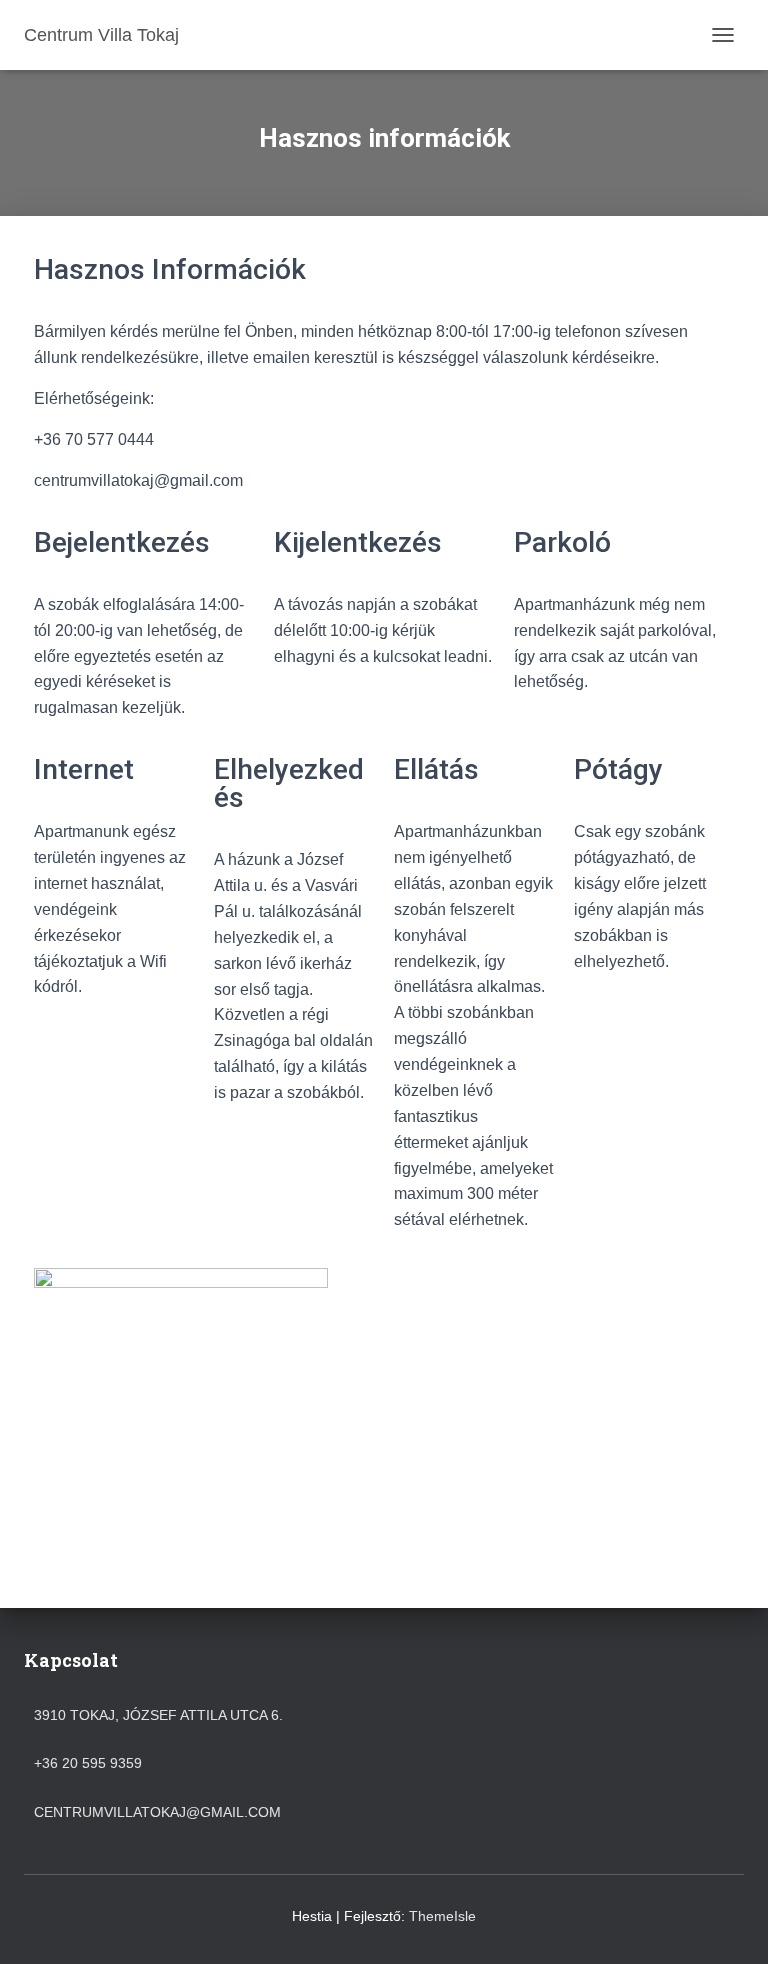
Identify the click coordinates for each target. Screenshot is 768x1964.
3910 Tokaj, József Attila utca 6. (158, 1715)
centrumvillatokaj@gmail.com (157, 1812)
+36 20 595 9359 (88, 1763)
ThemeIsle (442, 1916)
